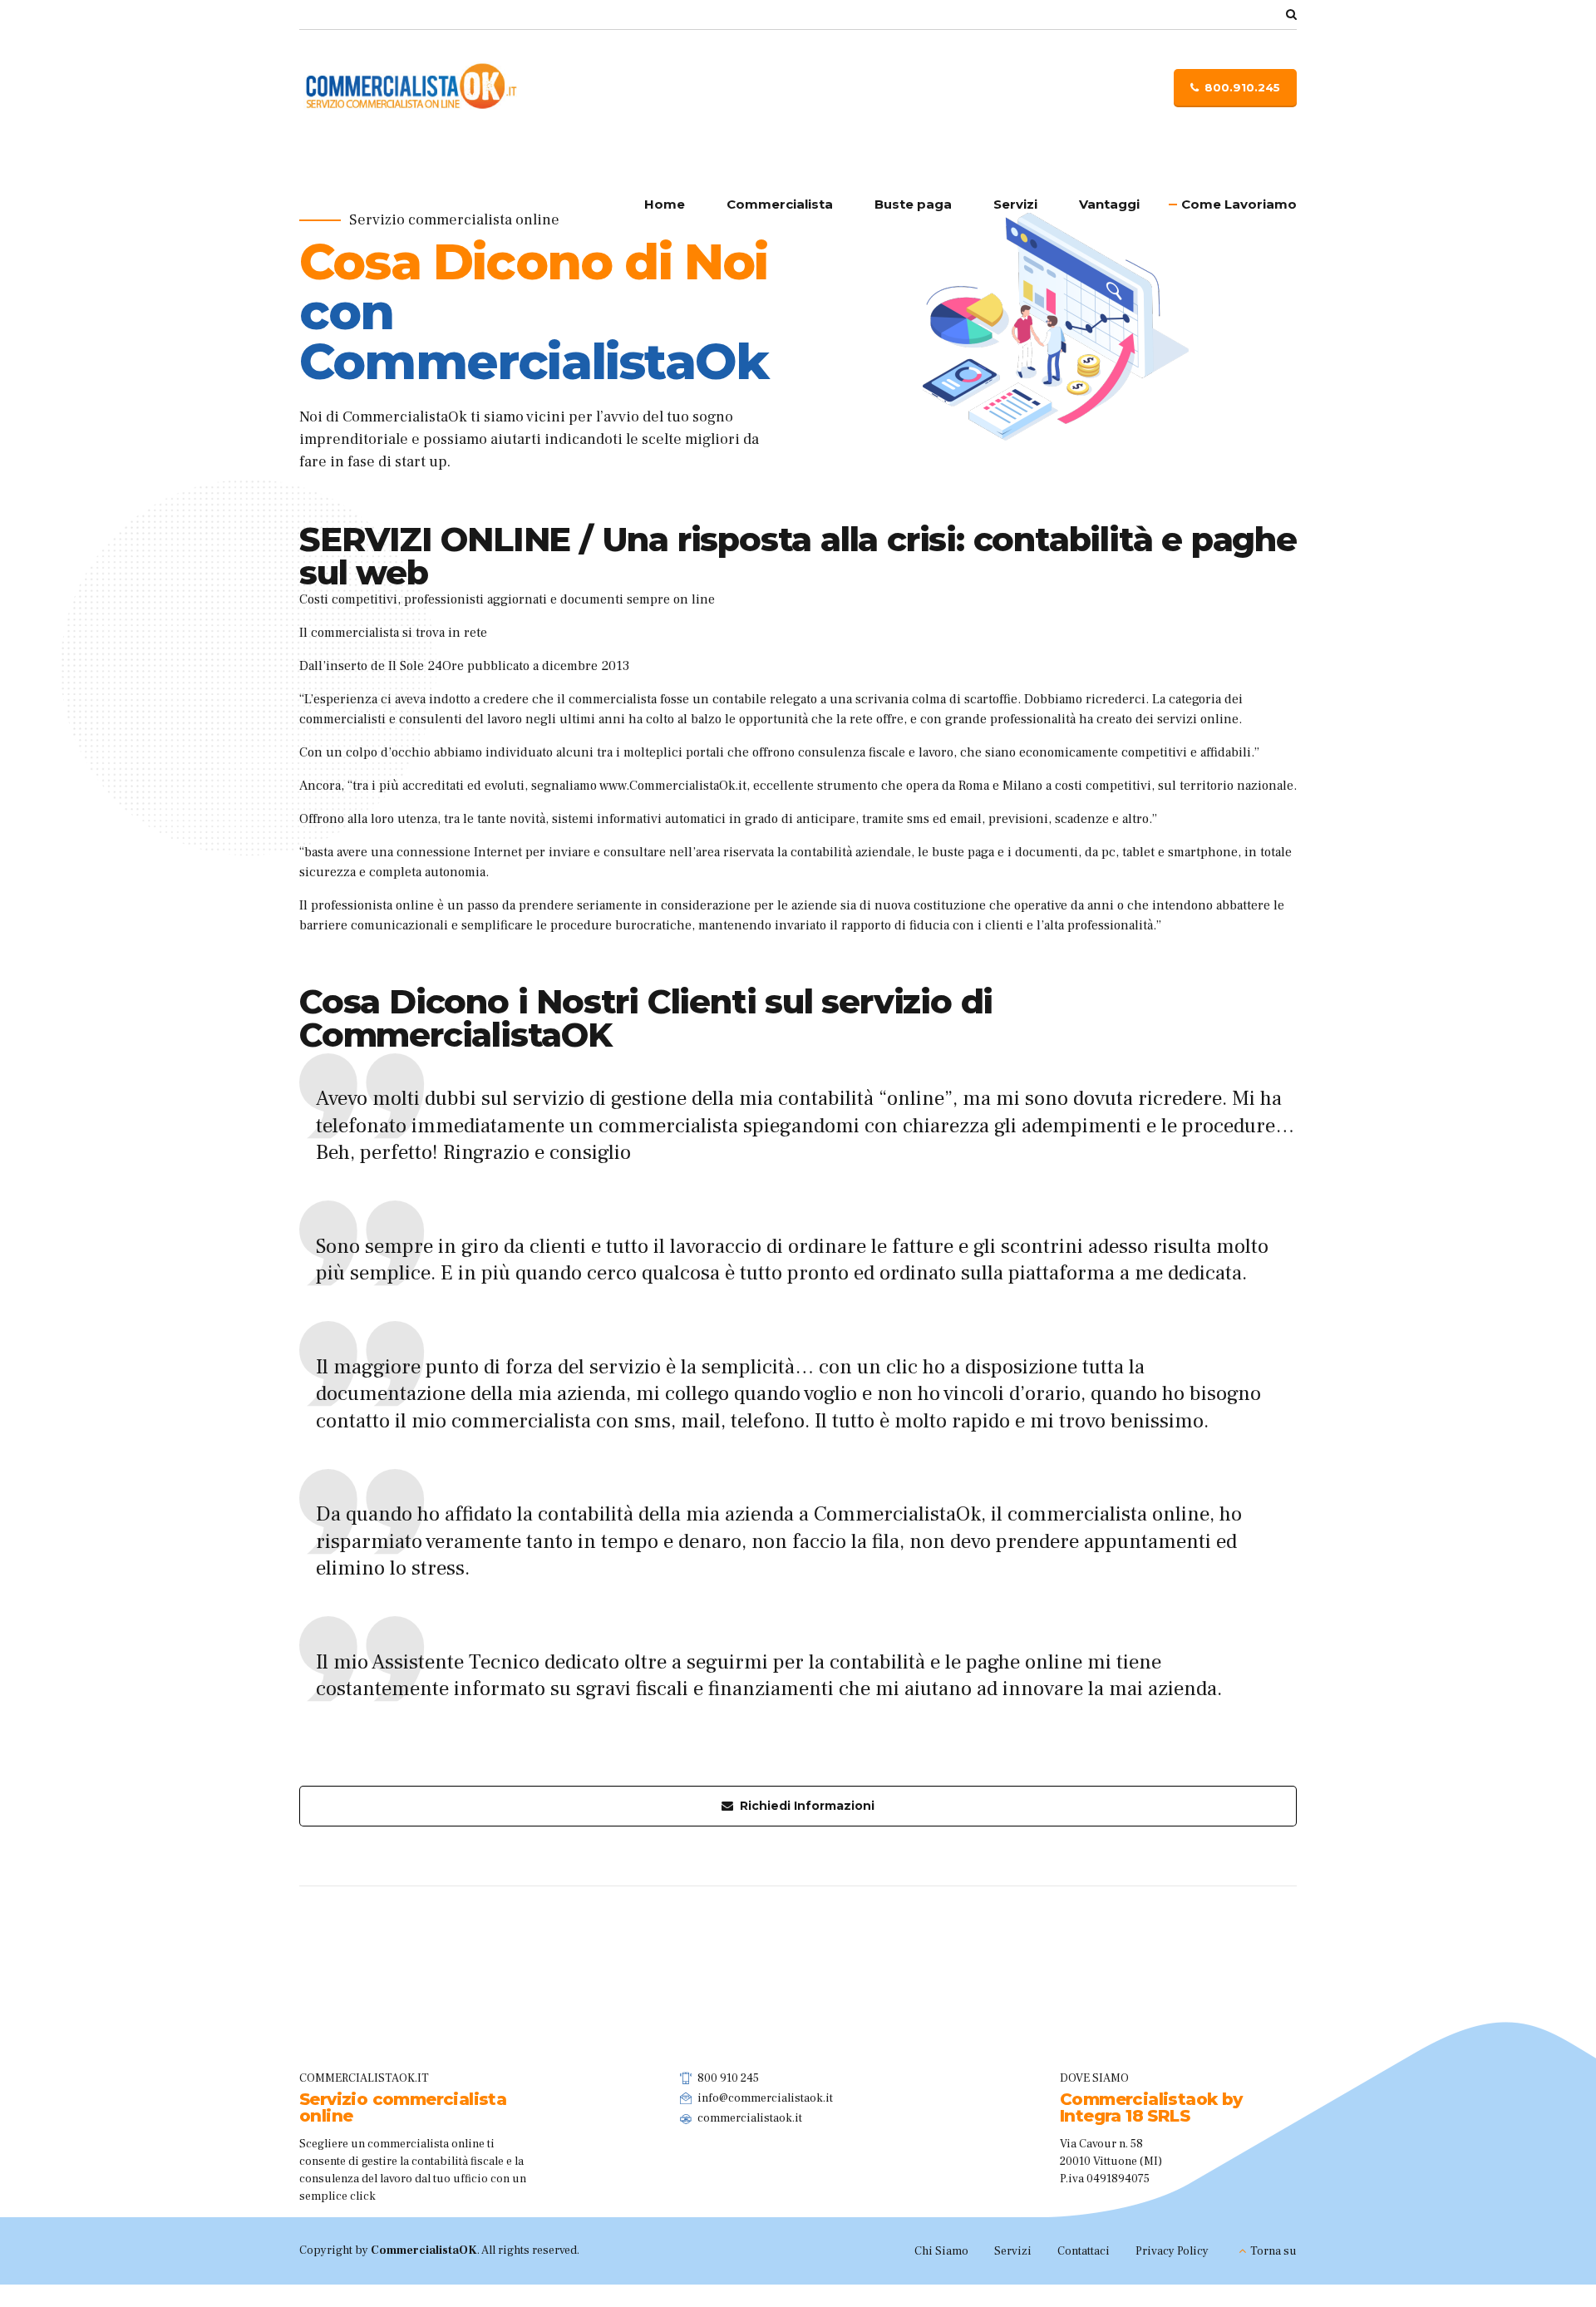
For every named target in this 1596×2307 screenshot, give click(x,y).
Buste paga (913, 204)
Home (665, 204)
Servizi (1015, 204)
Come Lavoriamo (1239, 204)
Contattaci (1084, 2251)
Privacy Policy (1172, 2251)
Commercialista (780, 204)
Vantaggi (1109, 204)
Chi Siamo (941, 2251)
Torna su (1273, 2251)
